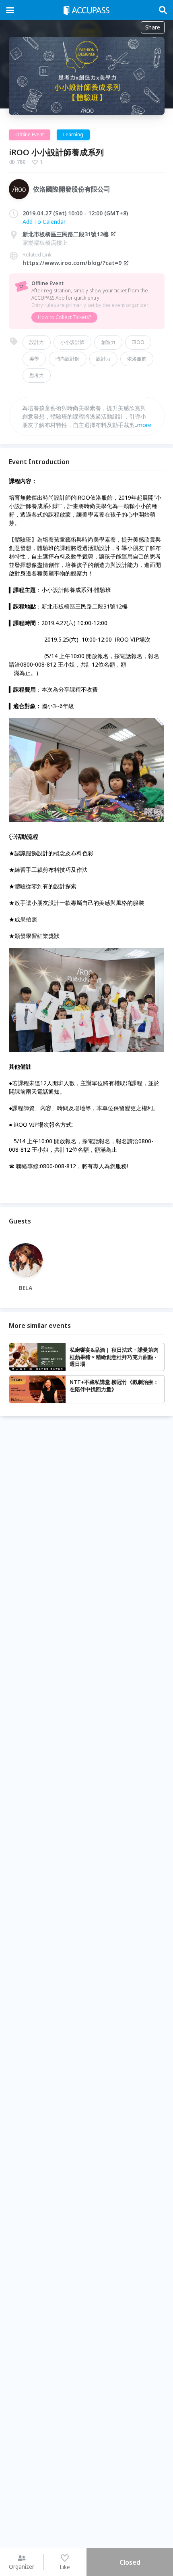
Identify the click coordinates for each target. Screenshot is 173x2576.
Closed (130, 2562)
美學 (34, 359)
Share (153, 27)
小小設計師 (72, 342)
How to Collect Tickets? (64, 317)
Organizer (22, 2567)
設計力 (37, 342)
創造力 (108, 342)
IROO (138, 342)
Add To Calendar (44, 222)
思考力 (37, 375)
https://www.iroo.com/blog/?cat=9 (72, 263)
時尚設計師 (68, 359)
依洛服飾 (137, 359)
